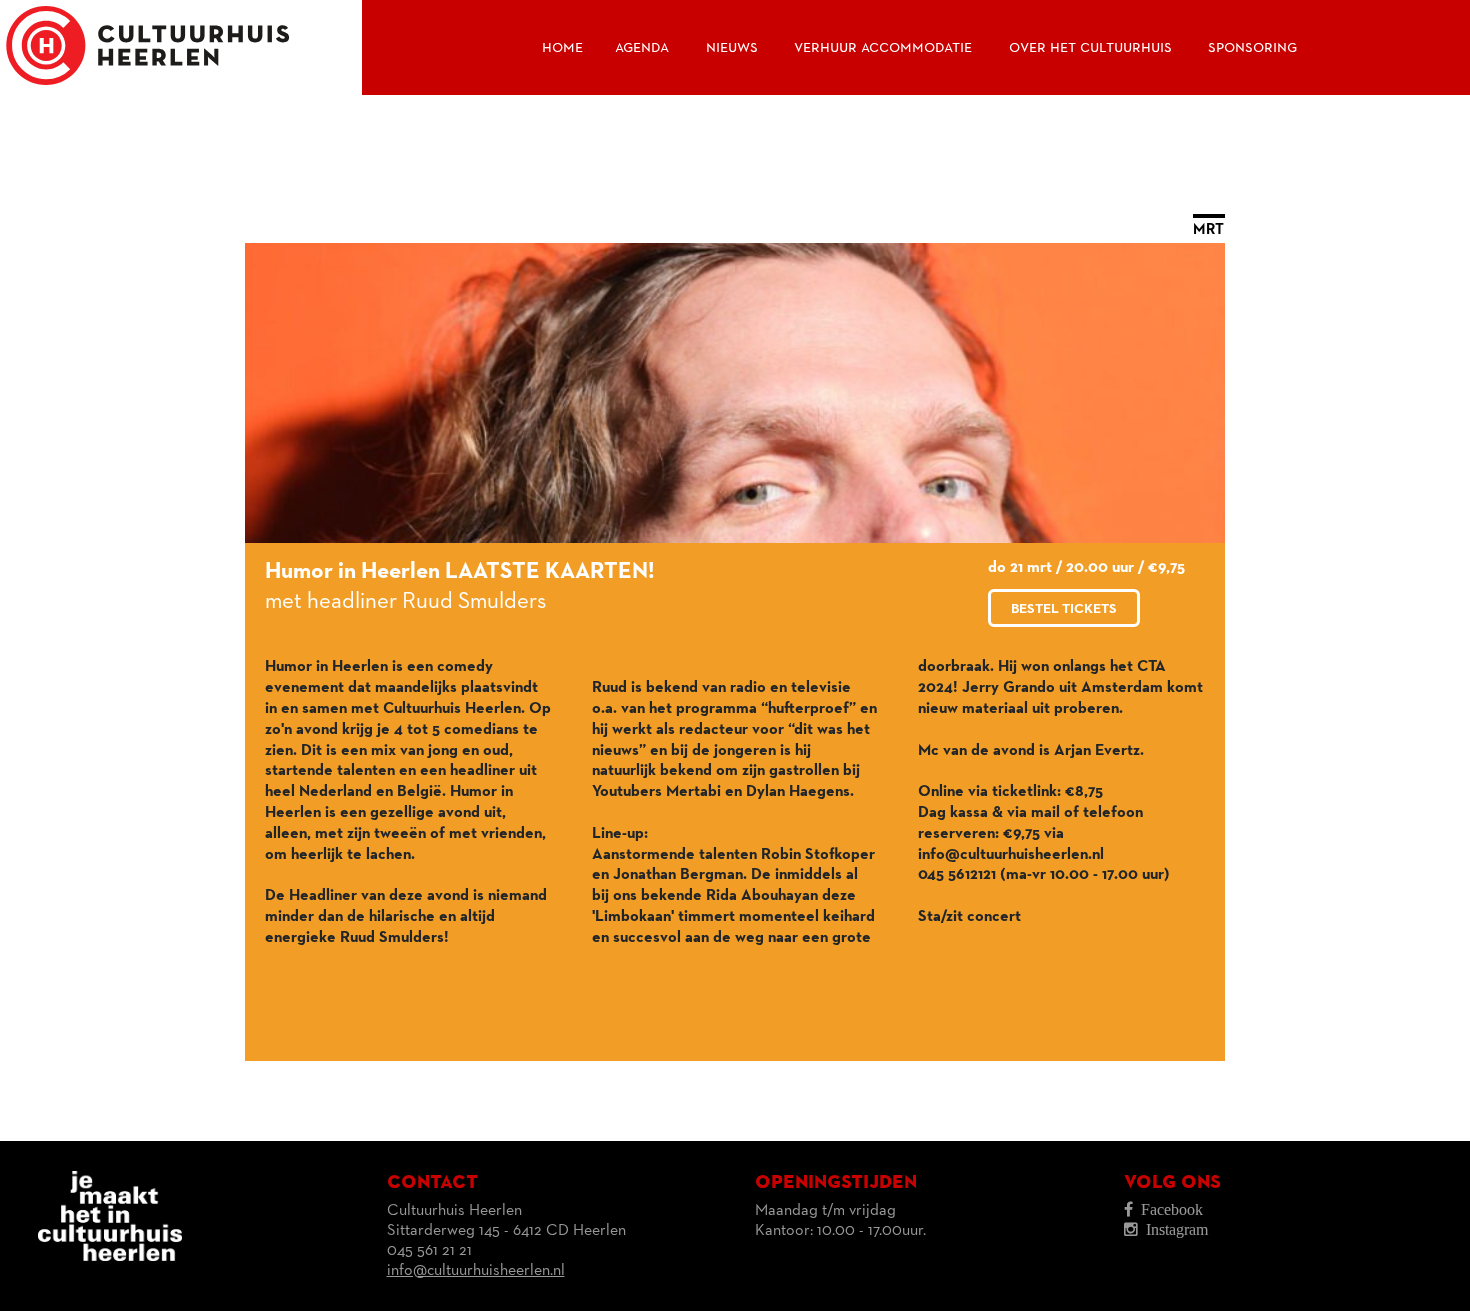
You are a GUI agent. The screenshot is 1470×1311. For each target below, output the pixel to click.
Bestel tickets (1064, 609)
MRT (1209, 229)
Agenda (642, 47)
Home (562, 47)
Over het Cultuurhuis (1090, 47)
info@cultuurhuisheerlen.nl (476, 1271)
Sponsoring (1252, 47)
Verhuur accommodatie (883, 47)
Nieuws (732, 47)
